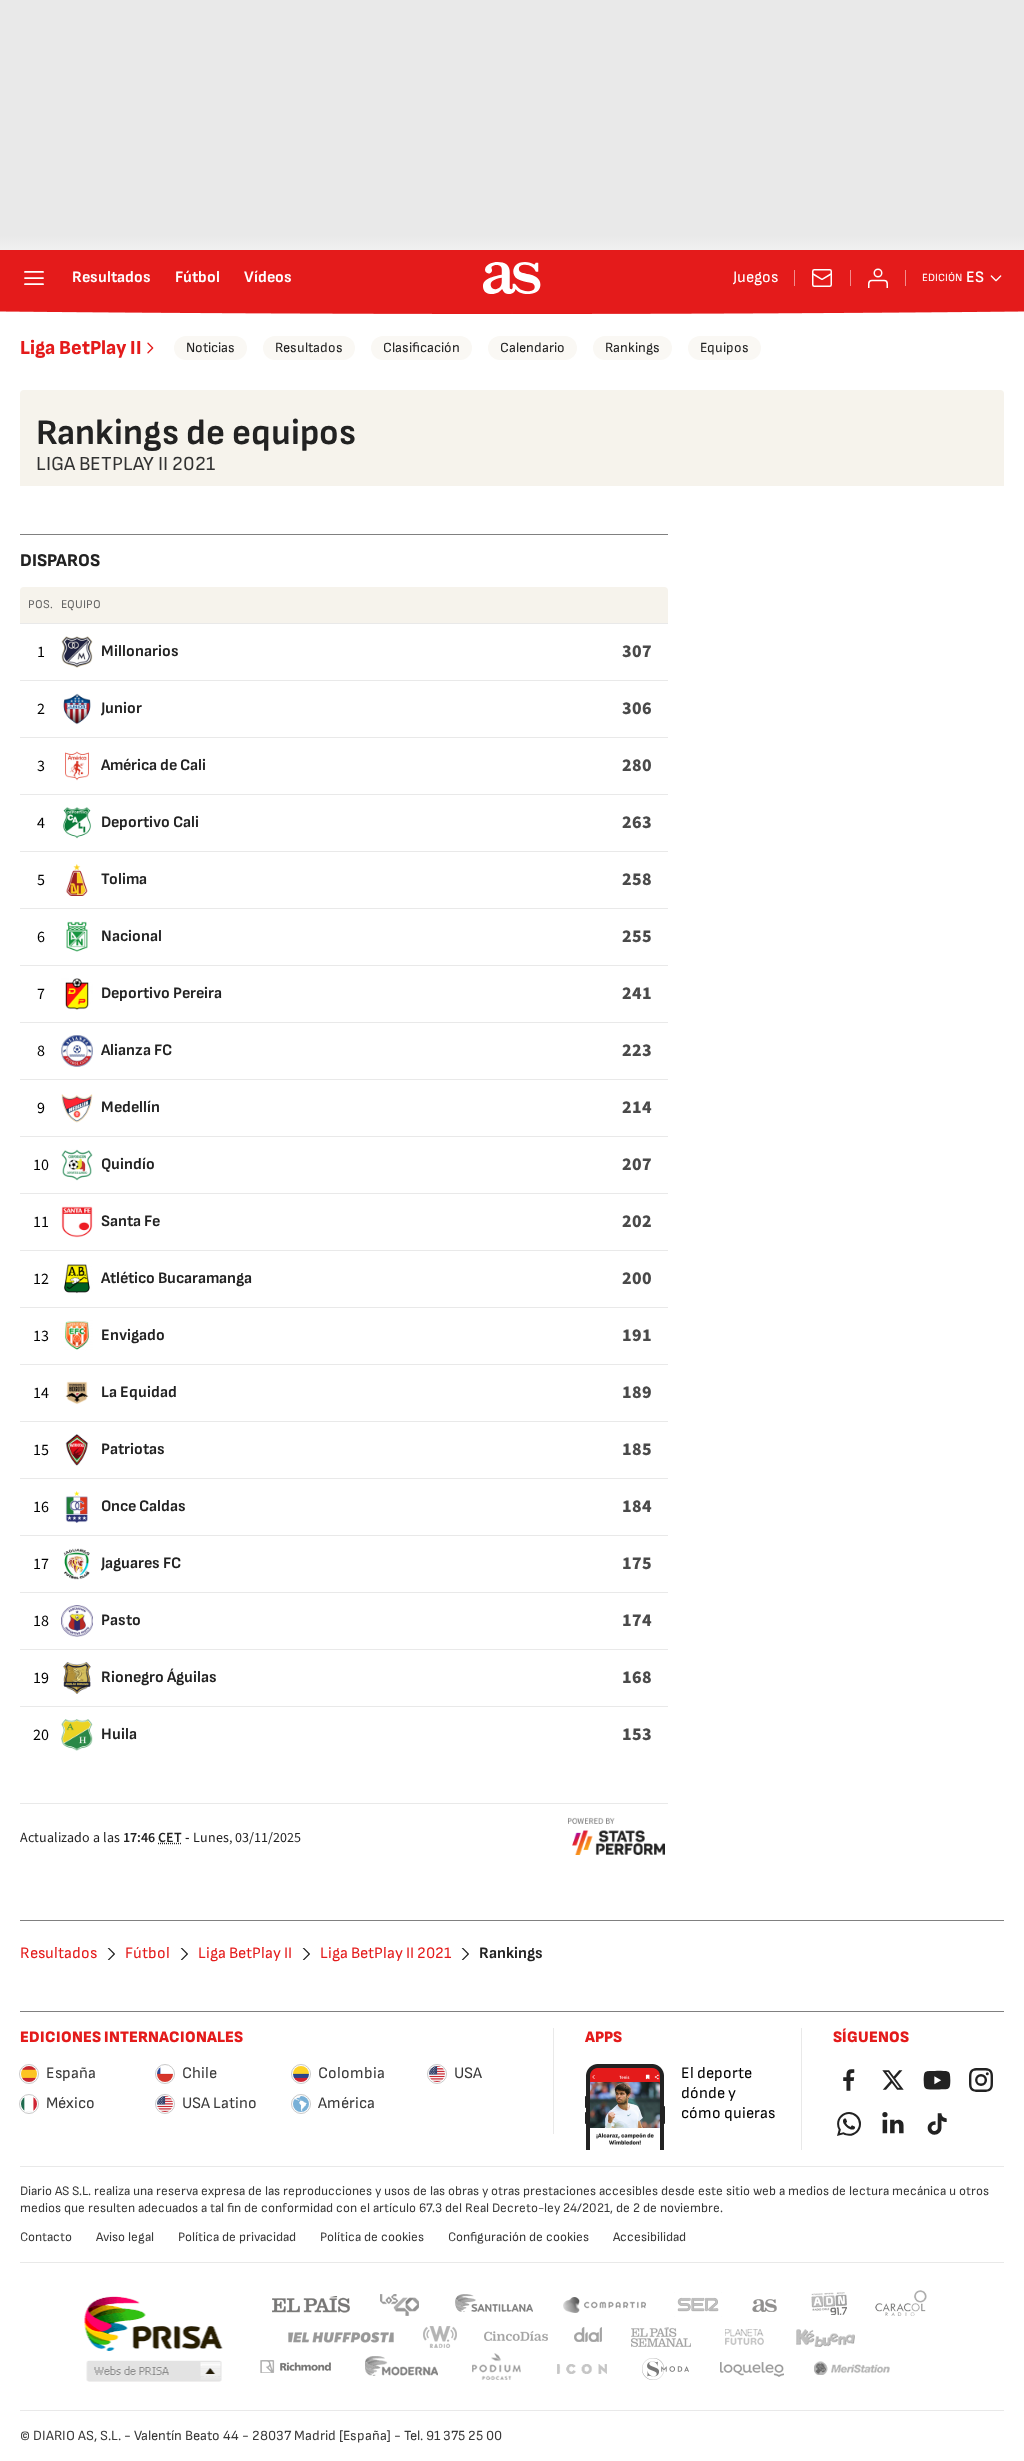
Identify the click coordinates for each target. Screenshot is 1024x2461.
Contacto (46, 2237)
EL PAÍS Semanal (660, 2337)
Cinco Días (516, 2337)
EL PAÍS (311, 2303)
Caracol (901, 2303)
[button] (154, 2372)
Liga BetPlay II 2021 (385, 1954)
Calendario (532, 347)
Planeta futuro (744, 2337)
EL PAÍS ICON (581, 2369)
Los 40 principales (399, 2303)
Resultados (111, 278)
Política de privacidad (237, 2237)
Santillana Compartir (605, 2303)
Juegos (755, 278)
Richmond (295, 2366)
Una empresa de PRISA (152, 2324)
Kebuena (825, 2337)
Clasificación (421, 347)
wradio (441, 2337)
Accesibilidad (649, 2237)
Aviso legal (125, 2237)
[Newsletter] (822, 278)
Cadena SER (698, 2303)
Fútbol (197, 278)
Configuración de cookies (518, 2237)
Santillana (493, 2303)
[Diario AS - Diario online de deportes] (512, 278)
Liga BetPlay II (81, 348)
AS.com (765, 2303)
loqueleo (752, 2369)
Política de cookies (372, 2237)
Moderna (402, 2369)
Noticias (210, 347)
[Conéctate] (878, 278)
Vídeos (268, 278)
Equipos (724, 347)
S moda (666, 2369)
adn (829, 2303)
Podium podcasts (496, 2369)
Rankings (632, 347)
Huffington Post (339, 2337)
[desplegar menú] (34, 278)
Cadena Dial (589, 2337)
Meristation (852, 2369)
